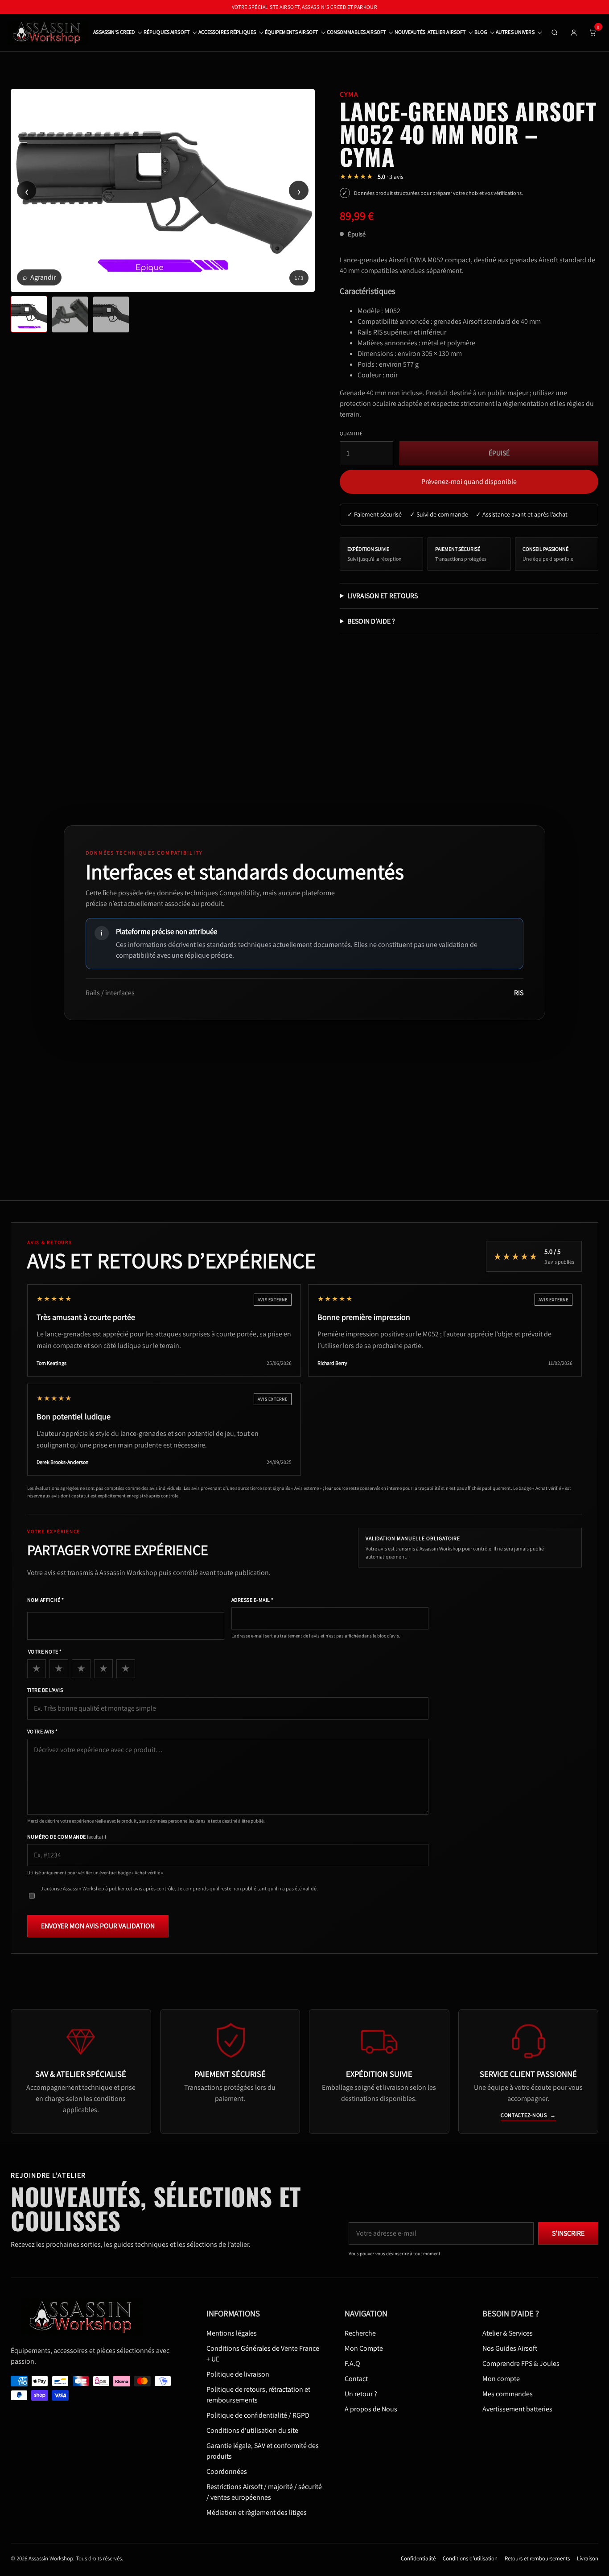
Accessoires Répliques (227, 32)
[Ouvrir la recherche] (555, 33)
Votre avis (43, 1731)
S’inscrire (568, 2233)
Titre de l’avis (45, 1690)
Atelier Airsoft (446, 32)
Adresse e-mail (253, 1600)
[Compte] (574, 33)
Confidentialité (418, 2558)
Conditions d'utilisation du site (252, 2430)
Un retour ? (361, 2393)
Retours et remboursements (537, 2558)
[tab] (29, 314)
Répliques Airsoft (167, 32)
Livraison (588, 2558)
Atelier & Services (508, 2333)
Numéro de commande (67, 1837)
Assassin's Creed (114, 32)
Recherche (360, 2333)
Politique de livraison (238, 2374)
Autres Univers (515, 32)
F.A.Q (352, 2363)
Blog (481, 32)
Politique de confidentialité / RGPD (258, 2415)
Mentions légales (232, 2333)
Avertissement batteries (517, 2409)
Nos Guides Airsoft (510, 2348)
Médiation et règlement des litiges (257, 2512)
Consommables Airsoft (356, 32)
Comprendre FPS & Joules (521, 2363)
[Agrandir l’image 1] (163, 190)
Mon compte (501, 2378)
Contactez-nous (528, 2115)
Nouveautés (410, 32)
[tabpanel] (163, 190)
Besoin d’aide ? (371, 621)
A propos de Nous (371, 2409)
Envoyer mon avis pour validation (98, 1926)
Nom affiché (45, 1600)
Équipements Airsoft (291, 32)
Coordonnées (227, 2471)
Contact (356, 2378)
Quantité (351, 433)
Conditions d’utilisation (470, 2558)
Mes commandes (508, 2393)
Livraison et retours (383, 596)
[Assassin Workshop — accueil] (85, 2317)
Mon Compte (364, 2348)
